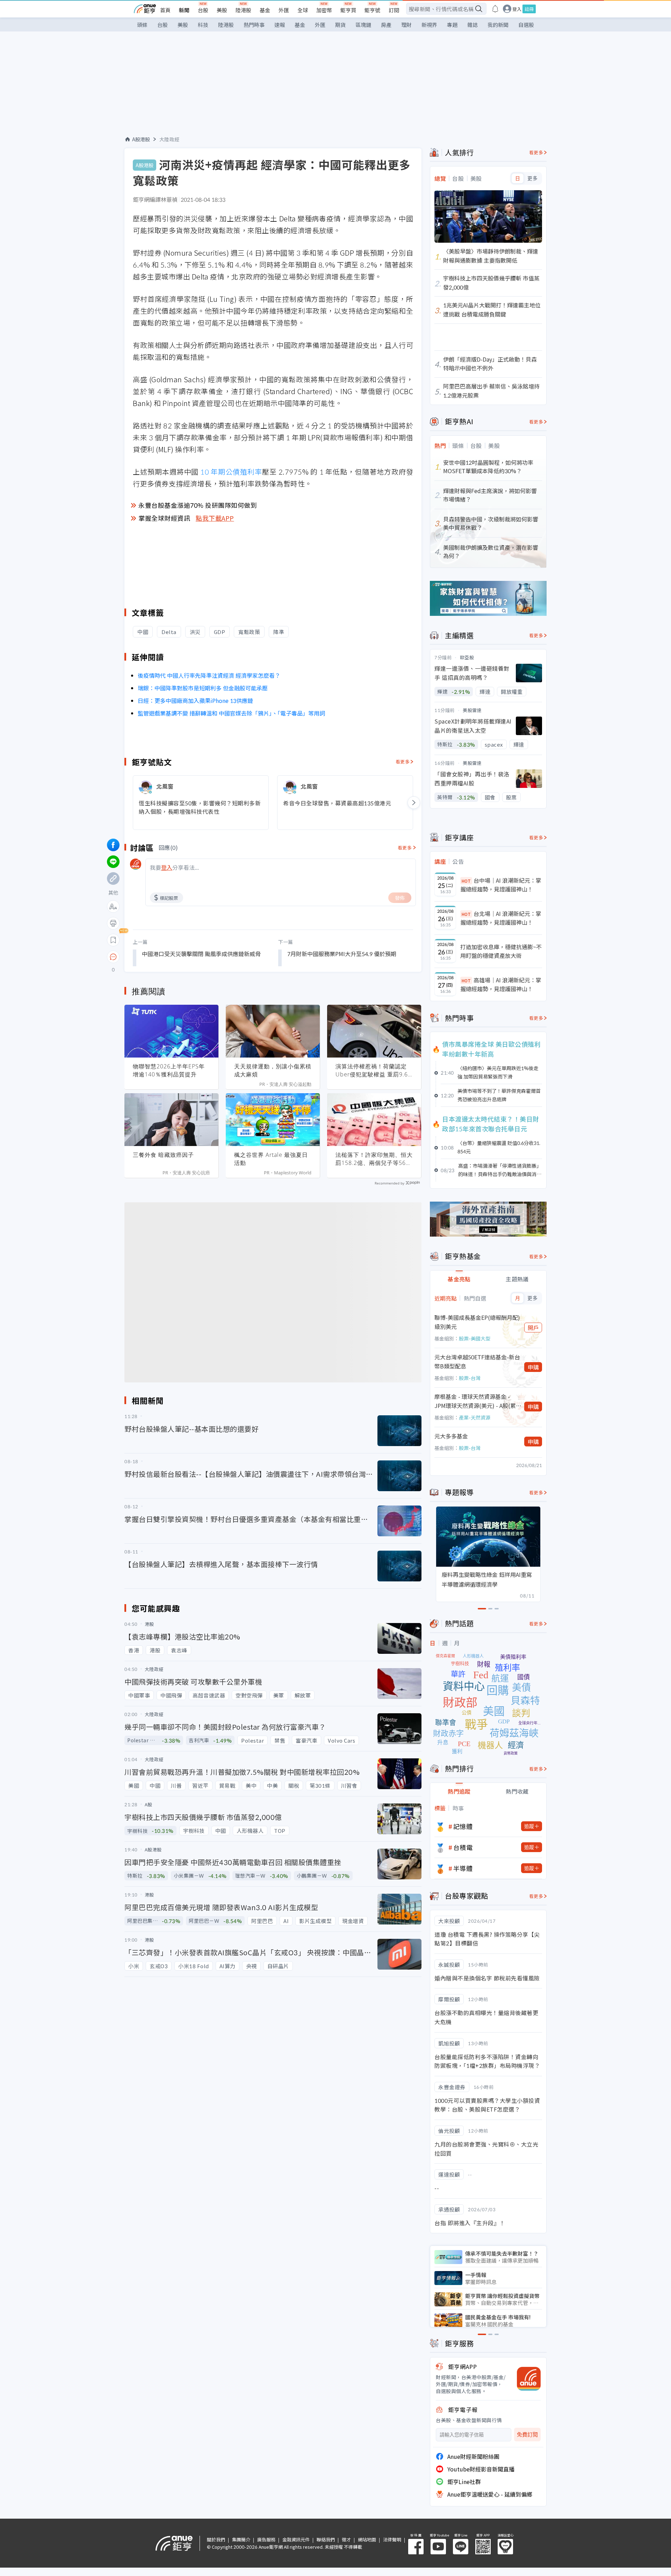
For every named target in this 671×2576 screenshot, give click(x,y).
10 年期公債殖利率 (231, 472)
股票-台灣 (470, 1378)
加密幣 (324, 10)
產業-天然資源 (475, 1417)
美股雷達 (472, 710)
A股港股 (141, 139)
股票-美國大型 (475, 1338)
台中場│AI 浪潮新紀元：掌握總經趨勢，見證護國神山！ (501, 885)
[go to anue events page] (495, 9)
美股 (222, 10)
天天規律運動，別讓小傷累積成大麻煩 (273, 1070)
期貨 (340, 25)
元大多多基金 (451, 1436)
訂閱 (394, 10)
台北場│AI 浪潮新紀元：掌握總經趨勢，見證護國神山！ (501, 918)
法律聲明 (392, 2539)
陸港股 (243, 10)
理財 (406, 25)
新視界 (429, 25)
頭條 (142, 25)
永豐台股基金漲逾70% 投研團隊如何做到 (198, 505)
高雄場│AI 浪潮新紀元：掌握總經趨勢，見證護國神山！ (501, 984)
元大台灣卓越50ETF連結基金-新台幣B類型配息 (477, 1361)
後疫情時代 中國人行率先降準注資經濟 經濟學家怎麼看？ (209, 675)
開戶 (533, 1328)
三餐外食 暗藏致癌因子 (163, 1155)
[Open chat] (113, 957)
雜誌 (472, 25)
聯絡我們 (326, 2539)
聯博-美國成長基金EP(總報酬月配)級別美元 (477, 1322)
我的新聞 (498, 25)
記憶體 (463, 1826)
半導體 (463, 1868)
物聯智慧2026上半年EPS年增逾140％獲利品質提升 (169, 1070)
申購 (533, 1367)
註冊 (529, 9)
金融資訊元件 (296, 2539)
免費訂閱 (527, 2435)
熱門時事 (254, 25)
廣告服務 (266, 2539)
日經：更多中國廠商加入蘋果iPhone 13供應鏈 (195, 700)
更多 (532, 178)
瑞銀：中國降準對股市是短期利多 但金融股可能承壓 (203, 688)
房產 (386, 25)
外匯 (284, 10)
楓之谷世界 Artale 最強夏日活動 (271, 1159)
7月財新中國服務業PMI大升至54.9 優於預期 (342, 954)
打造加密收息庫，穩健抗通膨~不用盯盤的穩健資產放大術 (501, 951)
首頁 (165, 10)
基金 (265, 10)
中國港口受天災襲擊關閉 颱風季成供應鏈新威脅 (201, 954)
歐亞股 (467, 657)
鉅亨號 (372, 10)
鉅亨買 (348, 10)
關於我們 (216, 2539)
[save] (113, 940)
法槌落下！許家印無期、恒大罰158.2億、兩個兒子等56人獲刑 (374, 1159)
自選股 (526, 25)
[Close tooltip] (172, 957)
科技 (203, 25)
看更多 (403, 762)
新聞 (184, 10)
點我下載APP (215, 518)
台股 (203, 10)
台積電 (463, 1847)
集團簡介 (241, 2539)
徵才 (346, 2539)
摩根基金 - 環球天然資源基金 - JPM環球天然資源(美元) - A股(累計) (475, 1401)
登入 (517, 9)
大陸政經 (169, 139)
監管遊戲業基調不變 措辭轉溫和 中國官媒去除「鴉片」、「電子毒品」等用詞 (231, 713)
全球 (303, 10)
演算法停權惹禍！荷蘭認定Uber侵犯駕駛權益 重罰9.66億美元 (373, 1070)
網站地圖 (367, 2539)
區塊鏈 (363, 25)
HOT (466, 881)
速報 (280, 25)
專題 (452, 25)
